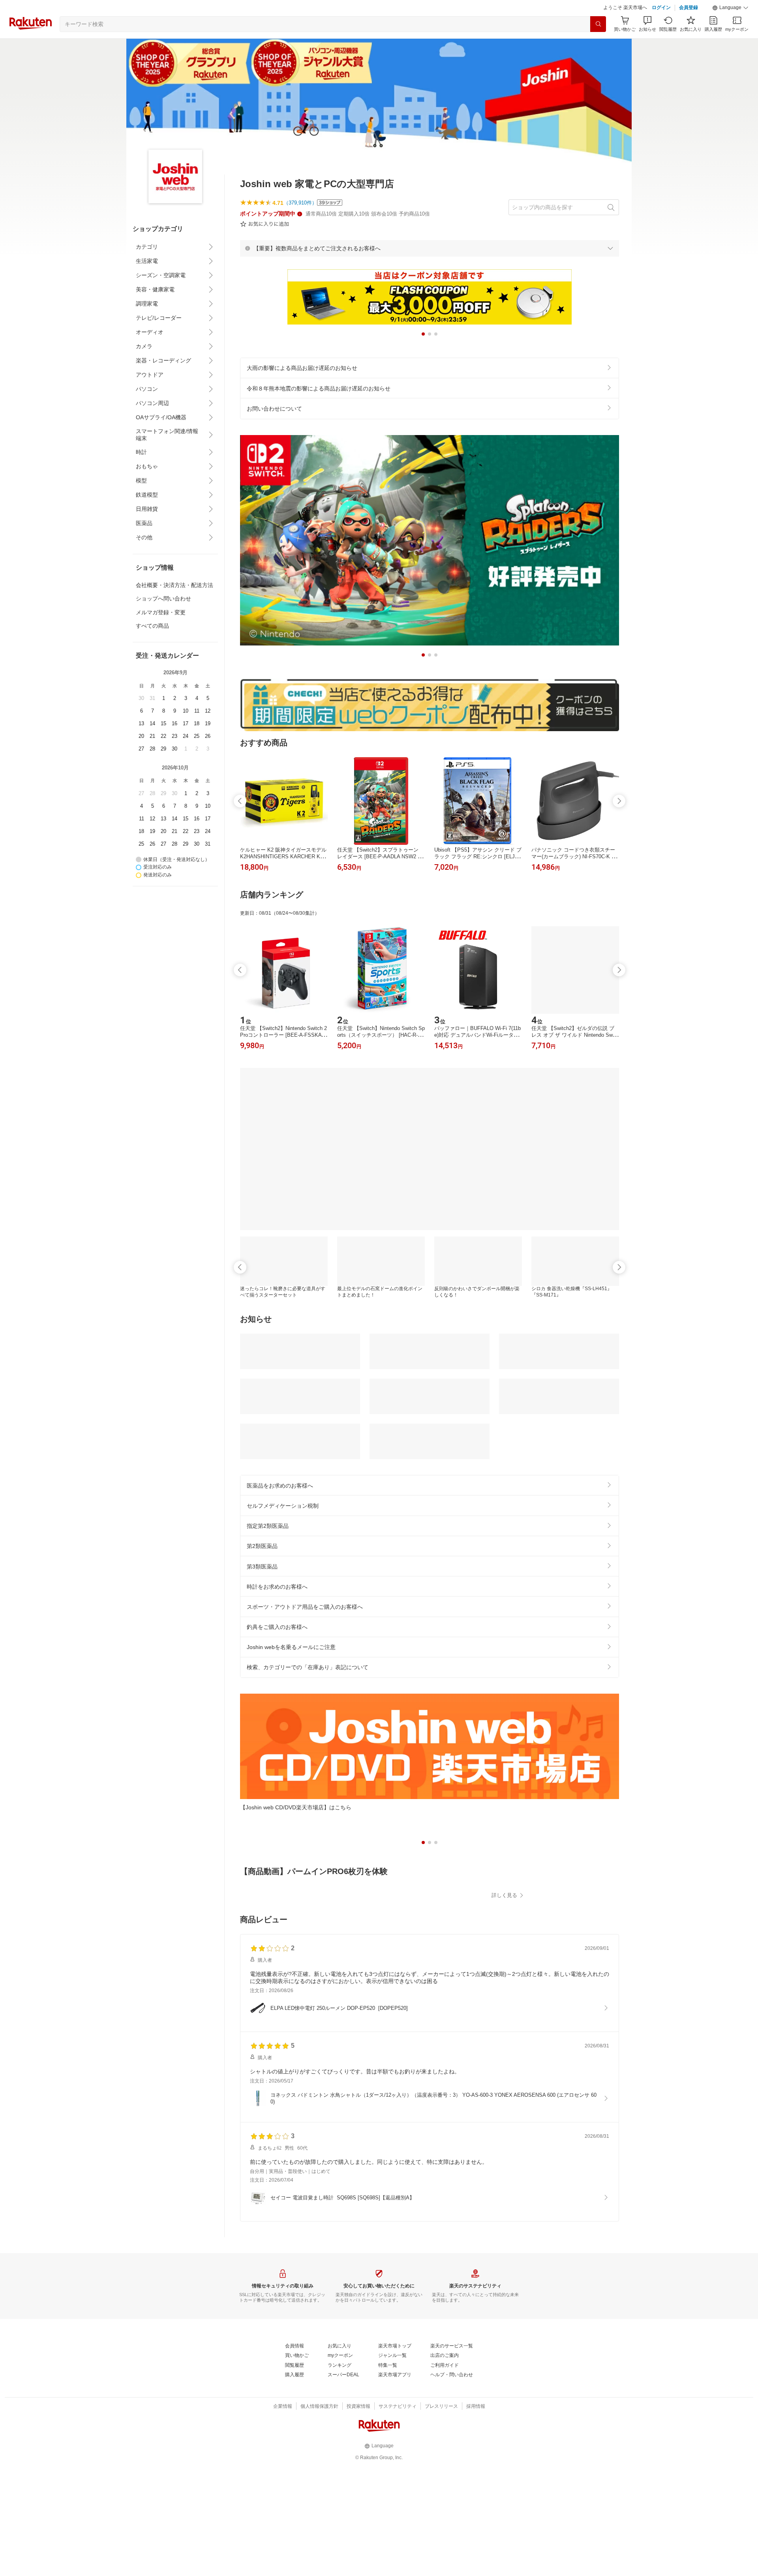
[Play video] (430, 1899)
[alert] (430, 248)
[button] (730, 8)
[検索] (598, 24)
